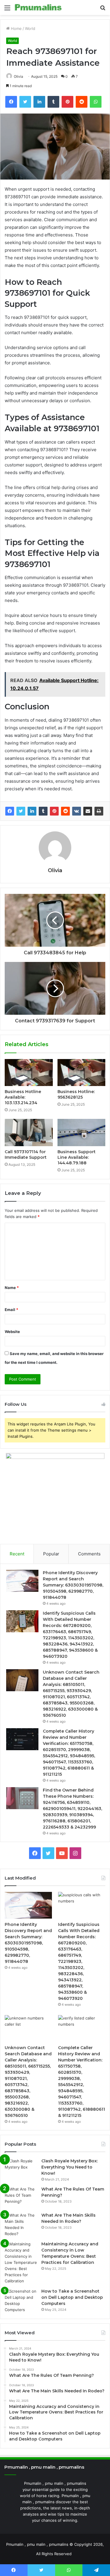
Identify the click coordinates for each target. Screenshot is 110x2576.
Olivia (18, 76)
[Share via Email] (88, 811)
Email (11, 1310)
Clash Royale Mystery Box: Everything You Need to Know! (70, 2167)
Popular (51, 1554)
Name (12, 1288)
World (30, 28)
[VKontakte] (77, 811)
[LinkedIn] (32, 811)
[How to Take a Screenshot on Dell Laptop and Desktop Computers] (21, 2301)
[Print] (99, 811)
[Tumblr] (43, 811)
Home (16, 28)
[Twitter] (21, 811)
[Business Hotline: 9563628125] (82, 1073)
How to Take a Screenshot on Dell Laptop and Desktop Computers (72, 2297)
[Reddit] (65, 811)
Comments (89, 1554)
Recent (17, 1554)
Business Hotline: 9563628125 (76, 1094)
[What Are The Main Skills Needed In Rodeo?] (21, 2225)
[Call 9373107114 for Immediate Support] (29, 1132)
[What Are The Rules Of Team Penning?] (21, 2197)
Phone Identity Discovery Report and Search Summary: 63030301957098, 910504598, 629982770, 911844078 (73, 1585)
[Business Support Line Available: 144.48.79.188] (82, 1132)
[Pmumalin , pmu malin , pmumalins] (38, 7)
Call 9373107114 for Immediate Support (26, 1155)
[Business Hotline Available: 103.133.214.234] (29, 1073)
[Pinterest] (54, 811)
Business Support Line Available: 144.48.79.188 (77, 1157)
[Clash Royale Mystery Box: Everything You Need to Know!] (21, 2169)
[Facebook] (10, 811)
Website (12, 1332)
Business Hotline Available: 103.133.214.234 (23, 1097)
